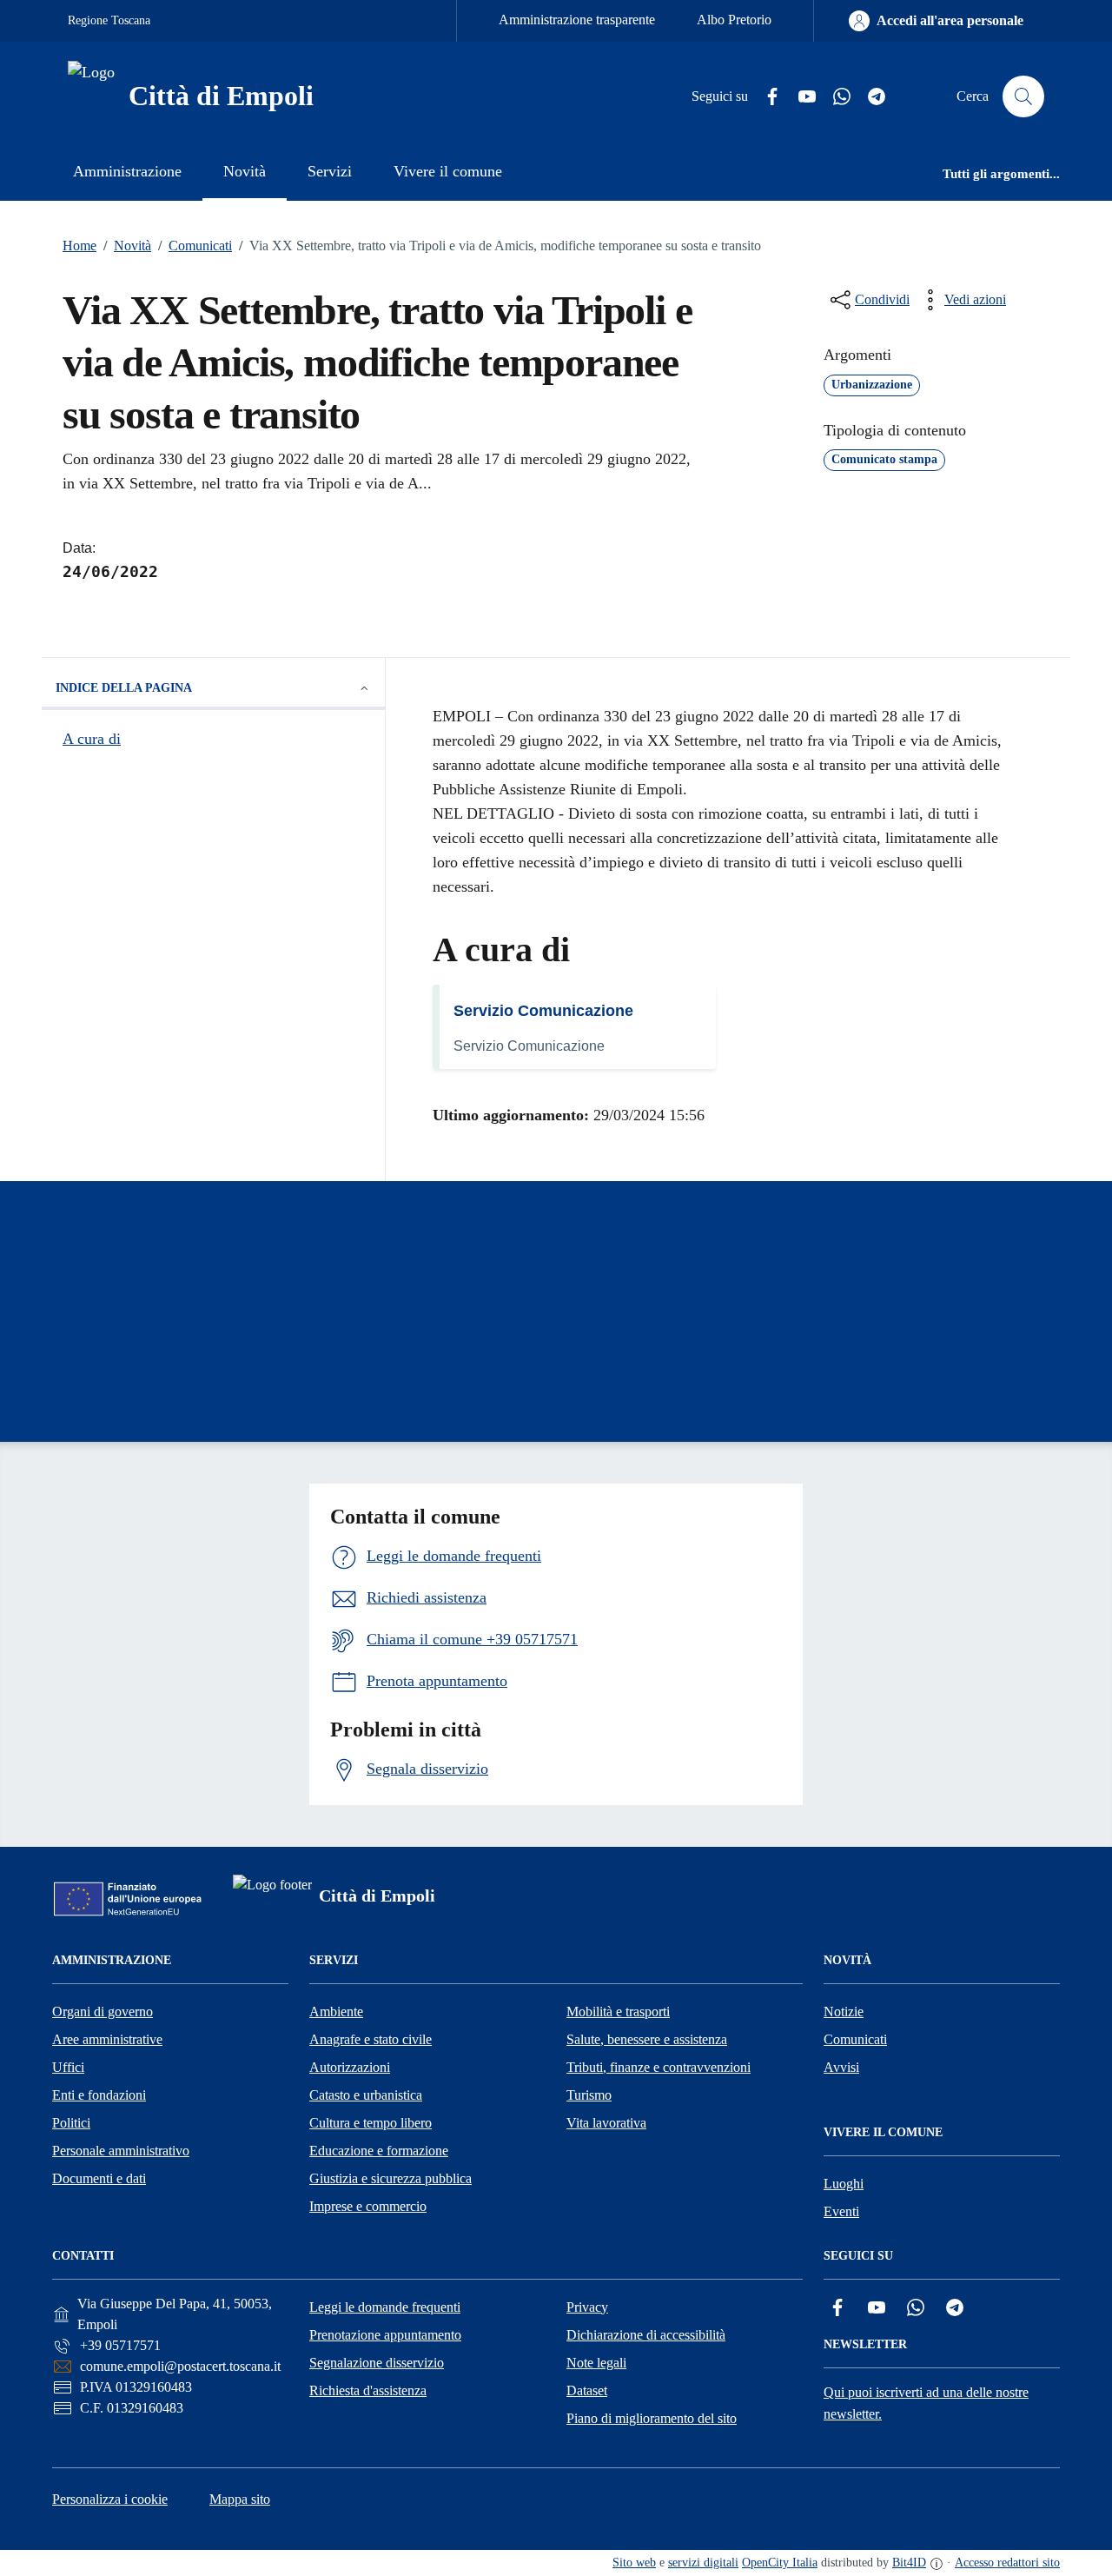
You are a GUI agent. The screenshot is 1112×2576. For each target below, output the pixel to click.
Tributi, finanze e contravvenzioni (659, 2067)
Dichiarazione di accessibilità (646, 2335)
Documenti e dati (99, 2178)
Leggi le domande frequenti (385, 2307)
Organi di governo (103, 2012)
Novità (127, 246)
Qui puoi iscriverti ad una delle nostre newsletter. (926, 2403)
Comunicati (195, 246)
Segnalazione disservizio (377, 2363)
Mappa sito (240, 2499)
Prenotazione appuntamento (385, 2335)
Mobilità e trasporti (618, 2012)
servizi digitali (703, 2563)
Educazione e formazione (379, 2151)
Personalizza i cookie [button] (110, 2499)
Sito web (634, 2563)
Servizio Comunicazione (543, 1011)
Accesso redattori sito (1007, 2563)
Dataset (587, 2390)
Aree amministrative (107, 2039)
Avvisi (841, 2067)
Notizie (844, 2012)
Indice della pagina (124, 688)
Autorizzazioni (350, 2067)
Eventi (841, 2211)
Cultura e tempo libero (371, 2123)
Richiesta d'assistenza (368, 2390)
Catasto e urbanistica (366, 2095)
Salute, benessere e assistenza (647, 2039)
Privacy (587, 2307)
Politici (71, 2123)
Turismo (589, 2095)
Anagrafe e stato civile (371, 2039)
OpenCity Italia (780, 2563)
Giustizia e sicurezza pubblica (391, 2178)
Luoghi (844, 2184)
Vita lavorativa (606, 2123)
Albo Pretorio (734, 20)
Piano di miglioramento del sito (652, 2418)
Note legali (596, 2363)
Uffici (68, 2067)
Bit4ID (909, 2563)
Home (79, 246)
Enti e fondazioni (99, 2095)
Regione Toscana (109, 20)
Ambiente (336, 2012)
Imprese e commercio (368, 2206)
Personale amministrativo (121, 2151)
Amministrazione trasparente (577, 20)
